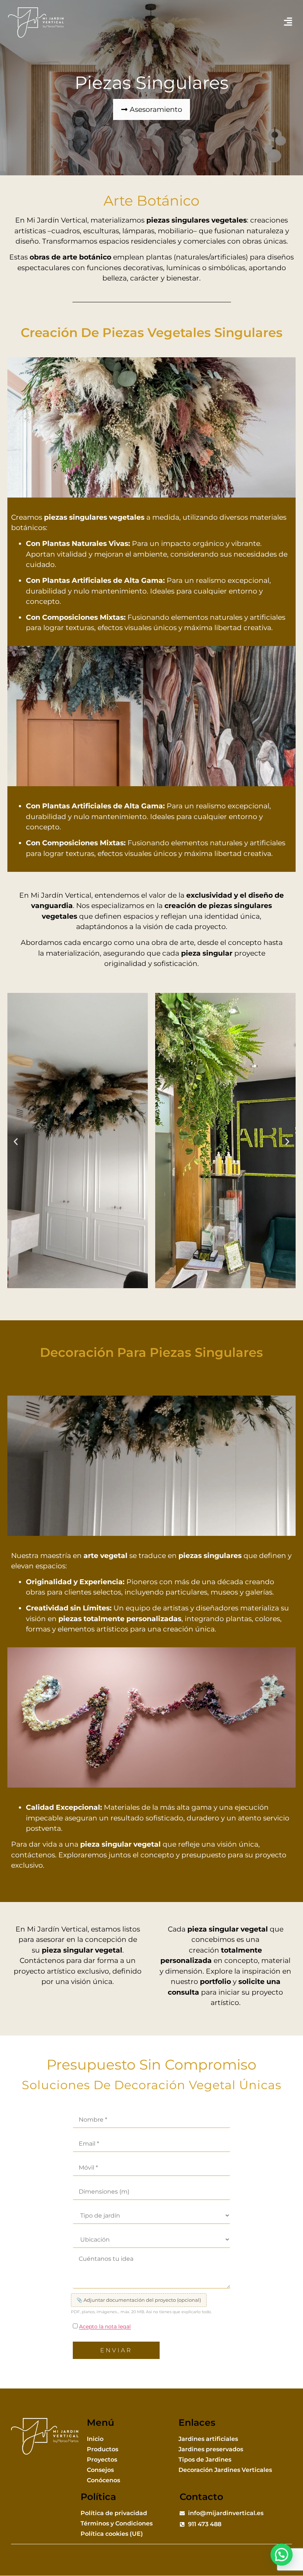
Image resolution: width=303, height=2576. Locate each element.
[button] (288, 23)
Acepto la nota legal (105, 2326)
